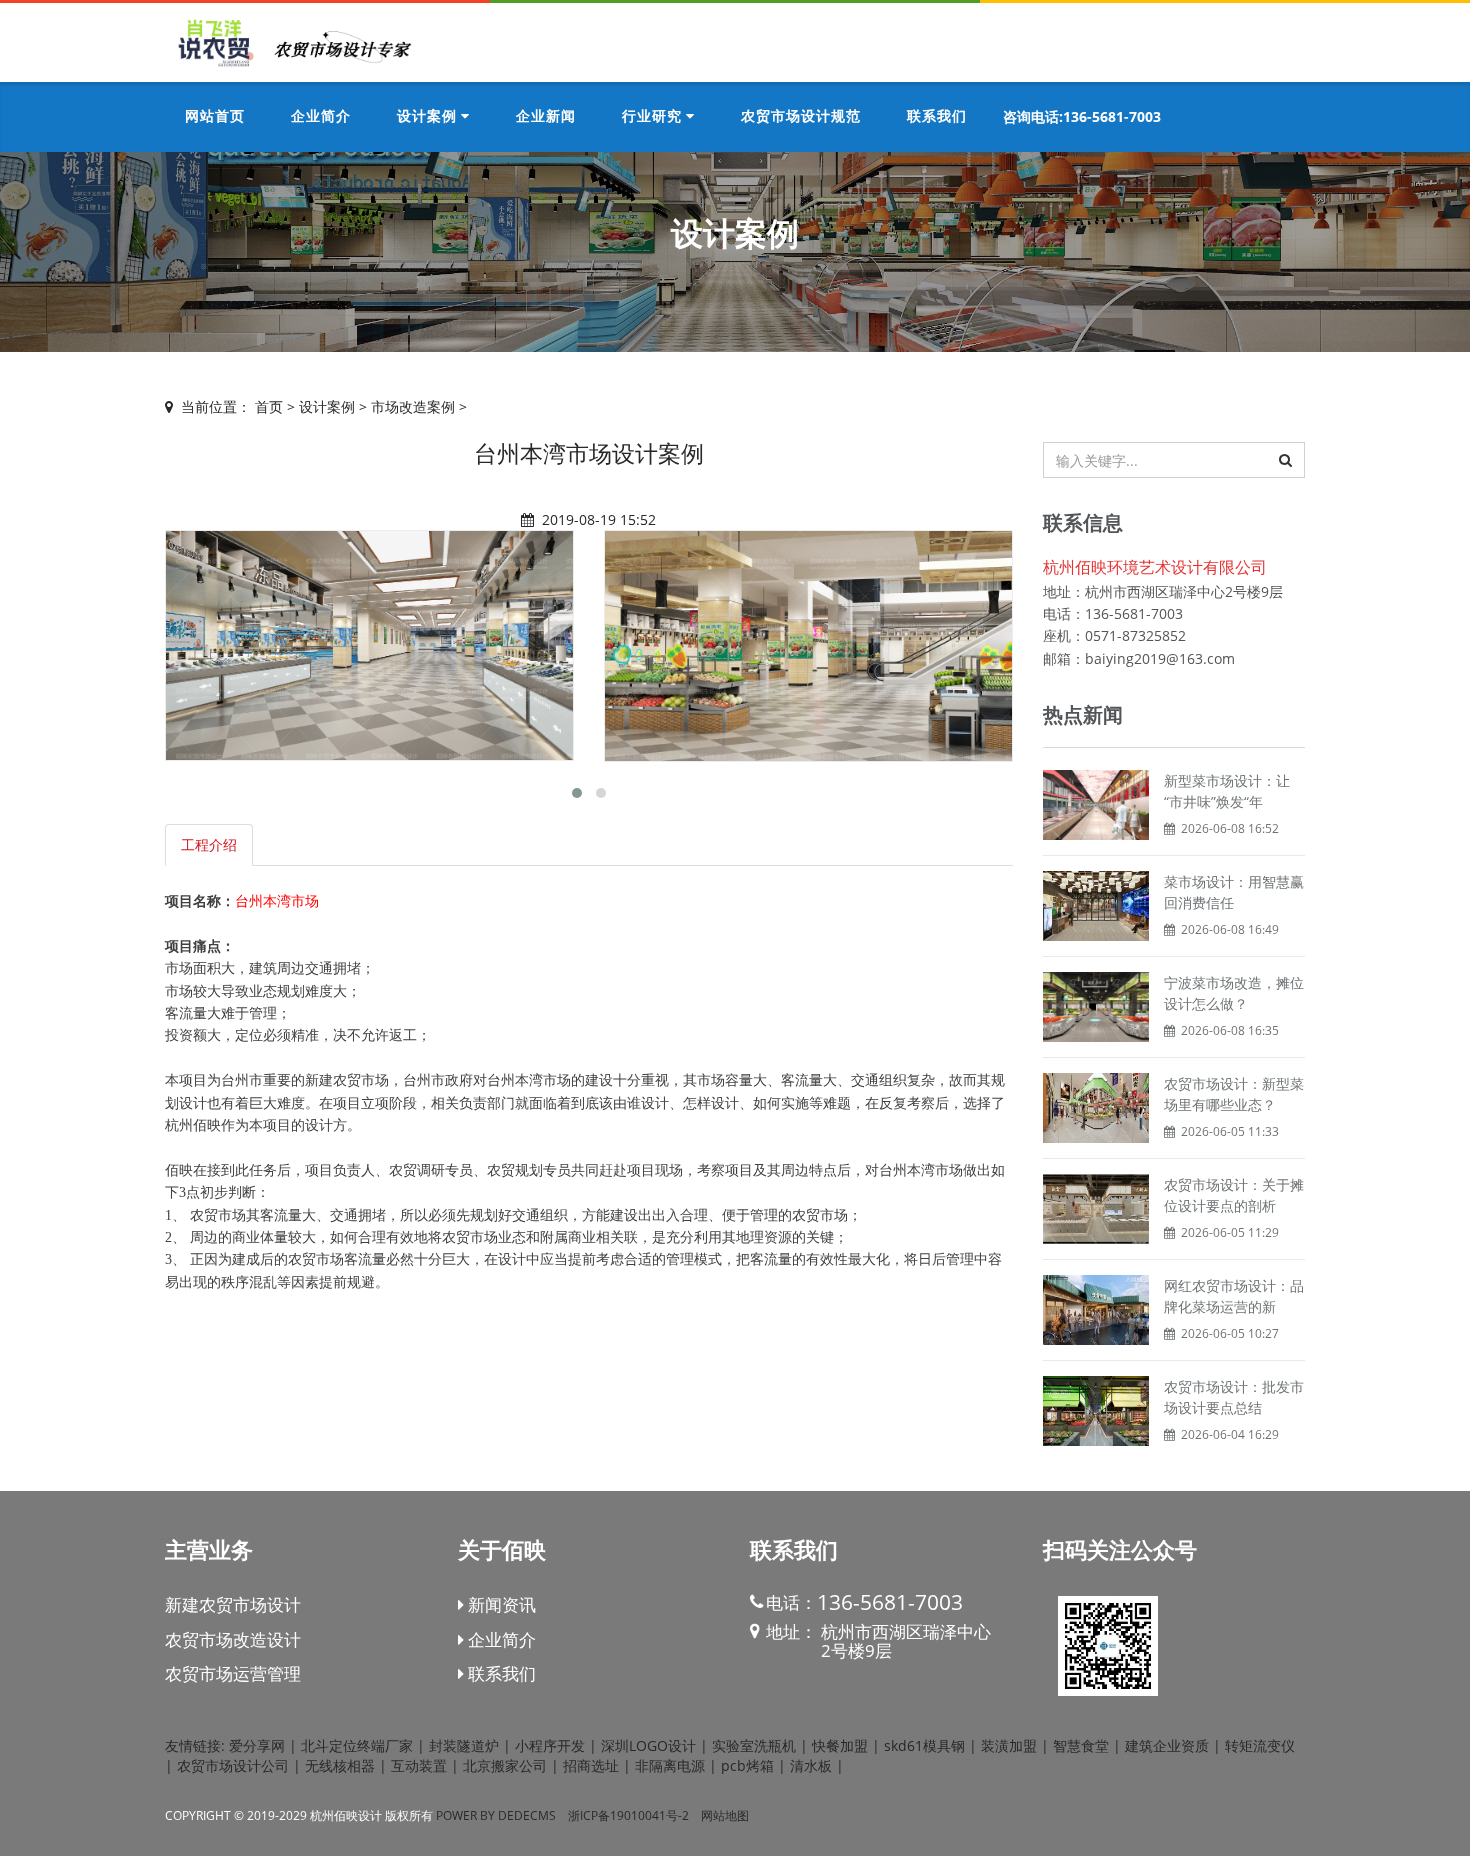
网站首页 (215, 117)
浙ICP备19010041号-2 (628, 1815)
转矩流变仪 (1260, 1745)
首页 (269, 406)
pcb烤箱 (747, 1765)
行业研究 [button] (654, 117)
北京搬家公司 (505, 1765)
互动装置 (419, 1765)
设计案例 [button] (429, 117)
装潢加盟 (1009, 1745)
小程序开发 (550, 1745)
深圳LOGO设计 (648, 1745)
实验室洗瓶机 (754, 1745)
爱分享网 (257, 1745)
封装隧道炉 (464, 1745)
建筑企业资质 (1167, 1745)
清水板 (811, 1765)
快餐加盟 (840, 1745)
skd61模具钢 (924, 1745)
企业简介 (500, 1639)
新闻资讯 (500, 1604)
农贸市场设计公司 (233, 1765)
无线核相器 (340, 1765)
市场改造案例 (413, 406)
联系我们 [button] (937, 117)
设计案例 (327, 406)
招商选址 (591, 1765)
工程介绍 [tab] (209, 844)
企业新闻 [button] (546, 117)
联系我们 (500, 1673)
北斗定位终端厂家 (357, 1745)
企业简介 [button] (321, 117)
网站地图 (725, 1815)
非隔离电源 (670, 1765)
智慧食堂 (1081, 1745)
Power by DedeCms (496, 1815)
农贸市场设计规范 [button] (801, 117)
